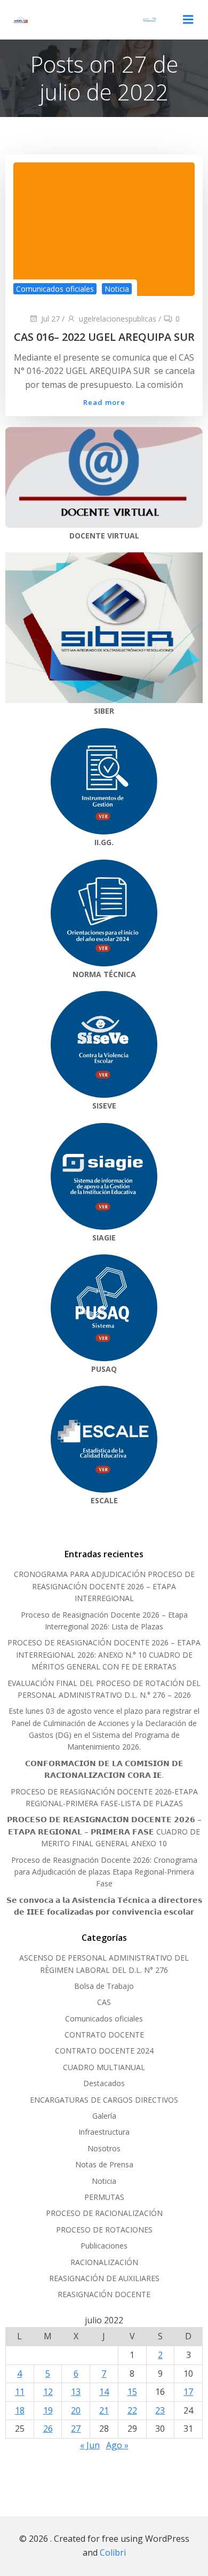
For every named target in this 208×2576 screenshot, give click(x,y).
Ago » (117, 2445)
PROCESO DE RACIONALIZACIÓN (104, 2213)
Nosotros (104, 2148)
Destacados (104, 2083)
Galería (104, 2116)
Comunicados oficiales (55, 289)
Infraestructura (104, 2132)
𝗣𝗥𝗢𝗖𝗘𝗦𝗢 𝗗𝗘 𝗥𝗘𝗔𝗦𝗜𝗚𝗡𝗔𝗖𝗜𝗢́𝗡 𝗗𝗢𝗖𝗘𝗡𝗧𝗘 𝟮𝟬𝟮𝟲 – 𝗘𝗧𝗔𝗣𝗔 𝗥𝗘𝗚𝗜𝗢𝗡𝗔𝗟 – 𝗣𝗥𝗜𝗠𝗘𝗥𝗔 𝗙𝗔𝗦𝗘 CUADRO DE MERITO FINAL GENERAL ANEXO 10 (104, 1831)
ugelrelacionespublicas (118, 319)
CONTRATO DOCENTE (104, 2035)
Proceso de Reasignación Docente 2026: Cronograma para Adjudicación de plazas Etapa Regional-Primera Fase (104, 1872)
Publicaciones (104, 2246)
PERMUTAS (104, 2197)
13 (76, 2392)
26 (48, 2429)
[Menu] (188, 20)
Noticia (117, 289)
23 (160, 2410)
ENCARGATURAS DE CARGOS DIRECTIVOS (104, 2100)
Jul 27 (50, 319)
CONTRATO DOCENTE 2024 (104, 2051)
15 (132, 2392)
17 (188, 2392)
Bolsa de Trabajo (104, 1986)
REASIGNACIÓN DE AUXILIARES (104, 2278)
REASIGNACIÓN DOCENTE (104, 2294)
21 (104, 2410)
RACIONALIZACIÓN (104, 2262)
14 (104, 2392)
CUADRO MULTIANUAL (104, 2067)
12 (48, 2392)
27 (76, 2429)
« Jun (90, 2445)
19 (48, 2410)
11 (20, 2392)
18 (20, 2410)
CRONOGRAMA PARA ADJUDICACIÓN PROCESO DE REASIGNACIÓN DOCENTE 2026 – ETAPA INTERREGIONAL (104, 1586)
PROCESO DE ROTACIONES (104, 2230)
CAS (104, 2002)
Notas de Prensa (104, 2164)
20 (76, 2410)
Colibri (113, 2552)
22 (132, 2410)
